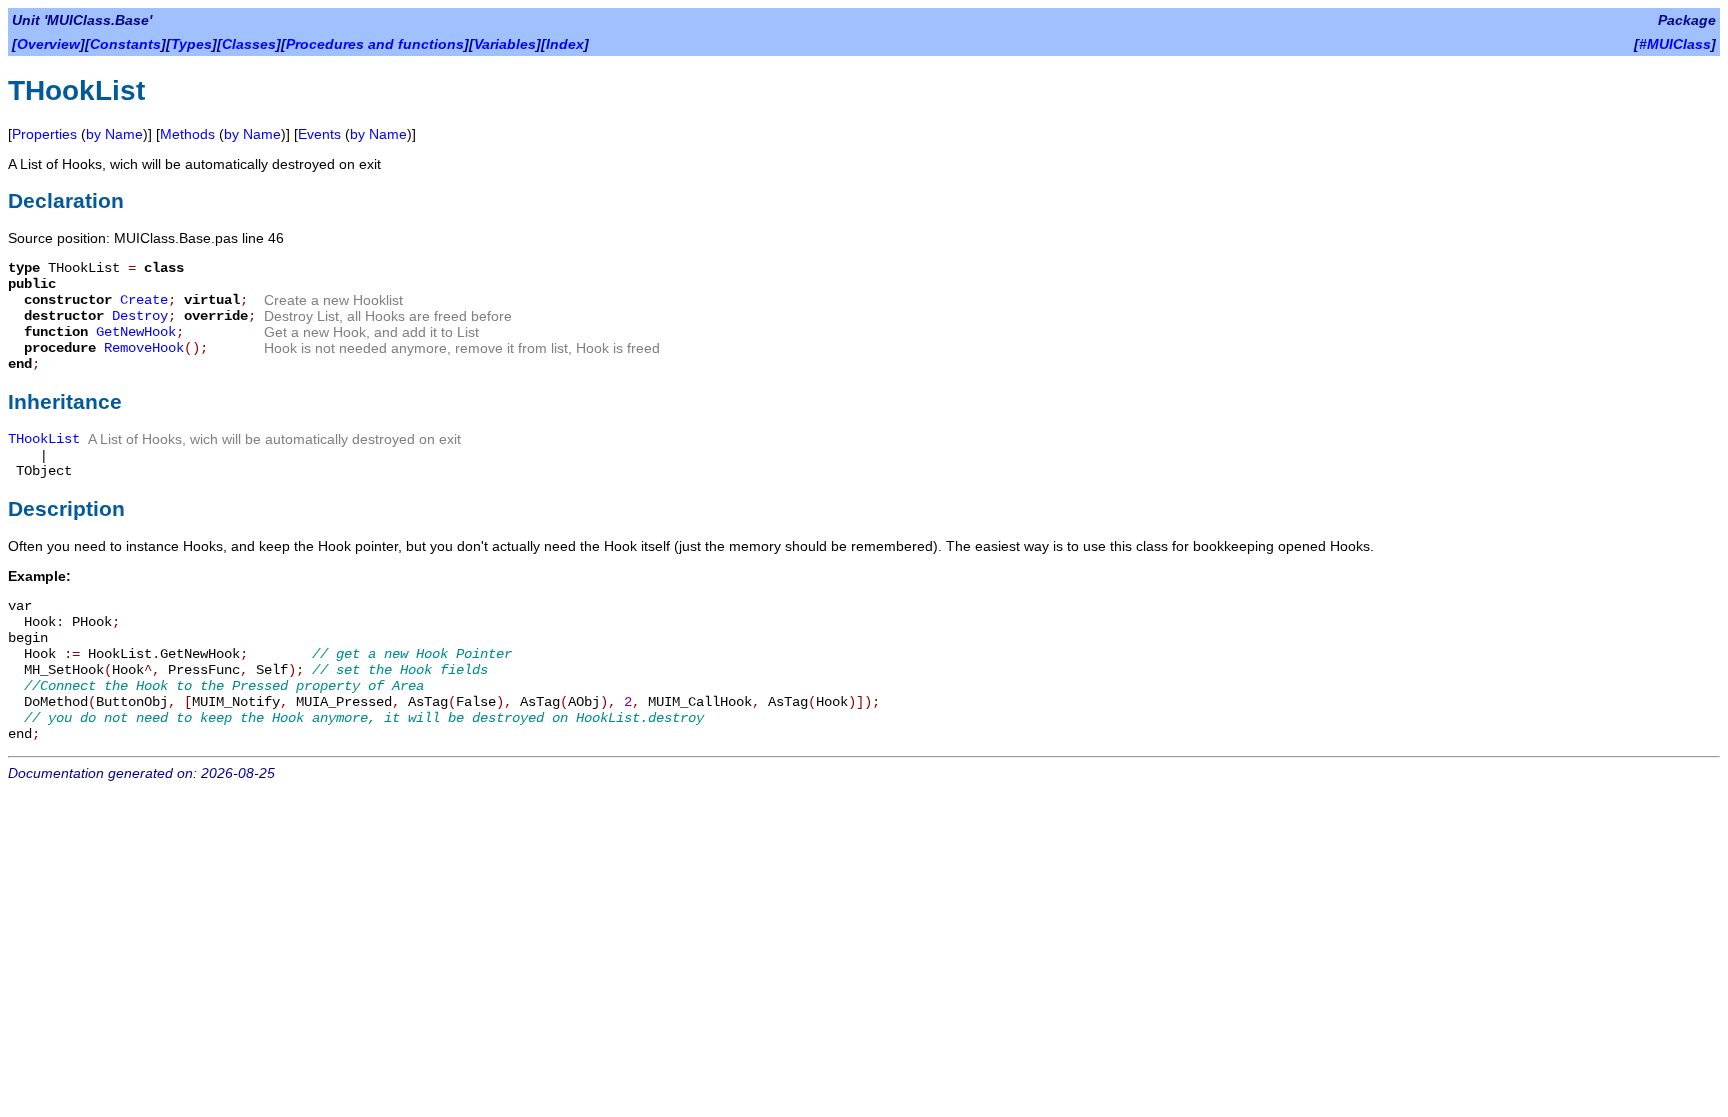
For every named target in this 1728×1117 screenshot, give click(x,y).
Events (319, 134)
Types (191, 44)
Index (565, 44)
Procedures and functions (375, 44)
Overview (48, 44)
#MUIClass (1675, 44)
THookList (44, 439)
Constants (125, 44)
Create (144, 300)
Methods (187, 134)
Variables (505, 44)
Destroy (140, 316)
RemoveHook (144, 348)
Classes (249, 44)
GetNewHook (136, 332)
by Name (114, 134)
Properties (44, 134)
